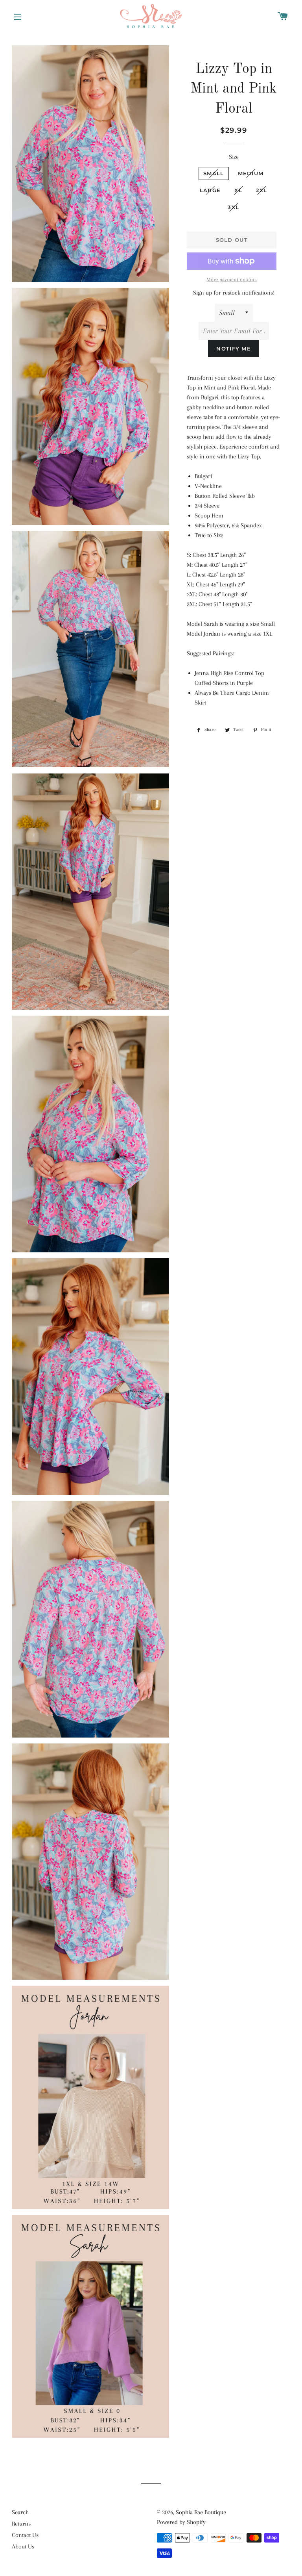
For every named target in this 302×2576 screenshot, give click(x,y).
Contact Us (25, 2535)
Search (20, 2512)
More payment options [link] (232, 279)
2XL (262, 190)
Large (210, 190)
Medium (251, 173)
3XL (233, 207)
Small (214, 173)
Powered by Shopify (181, 2522)
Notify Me (234, 349)
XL (238, 190)
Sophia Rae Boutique (201, 2512)
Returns (21, 2524)
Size (234, 157)
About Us (23, 2546)
